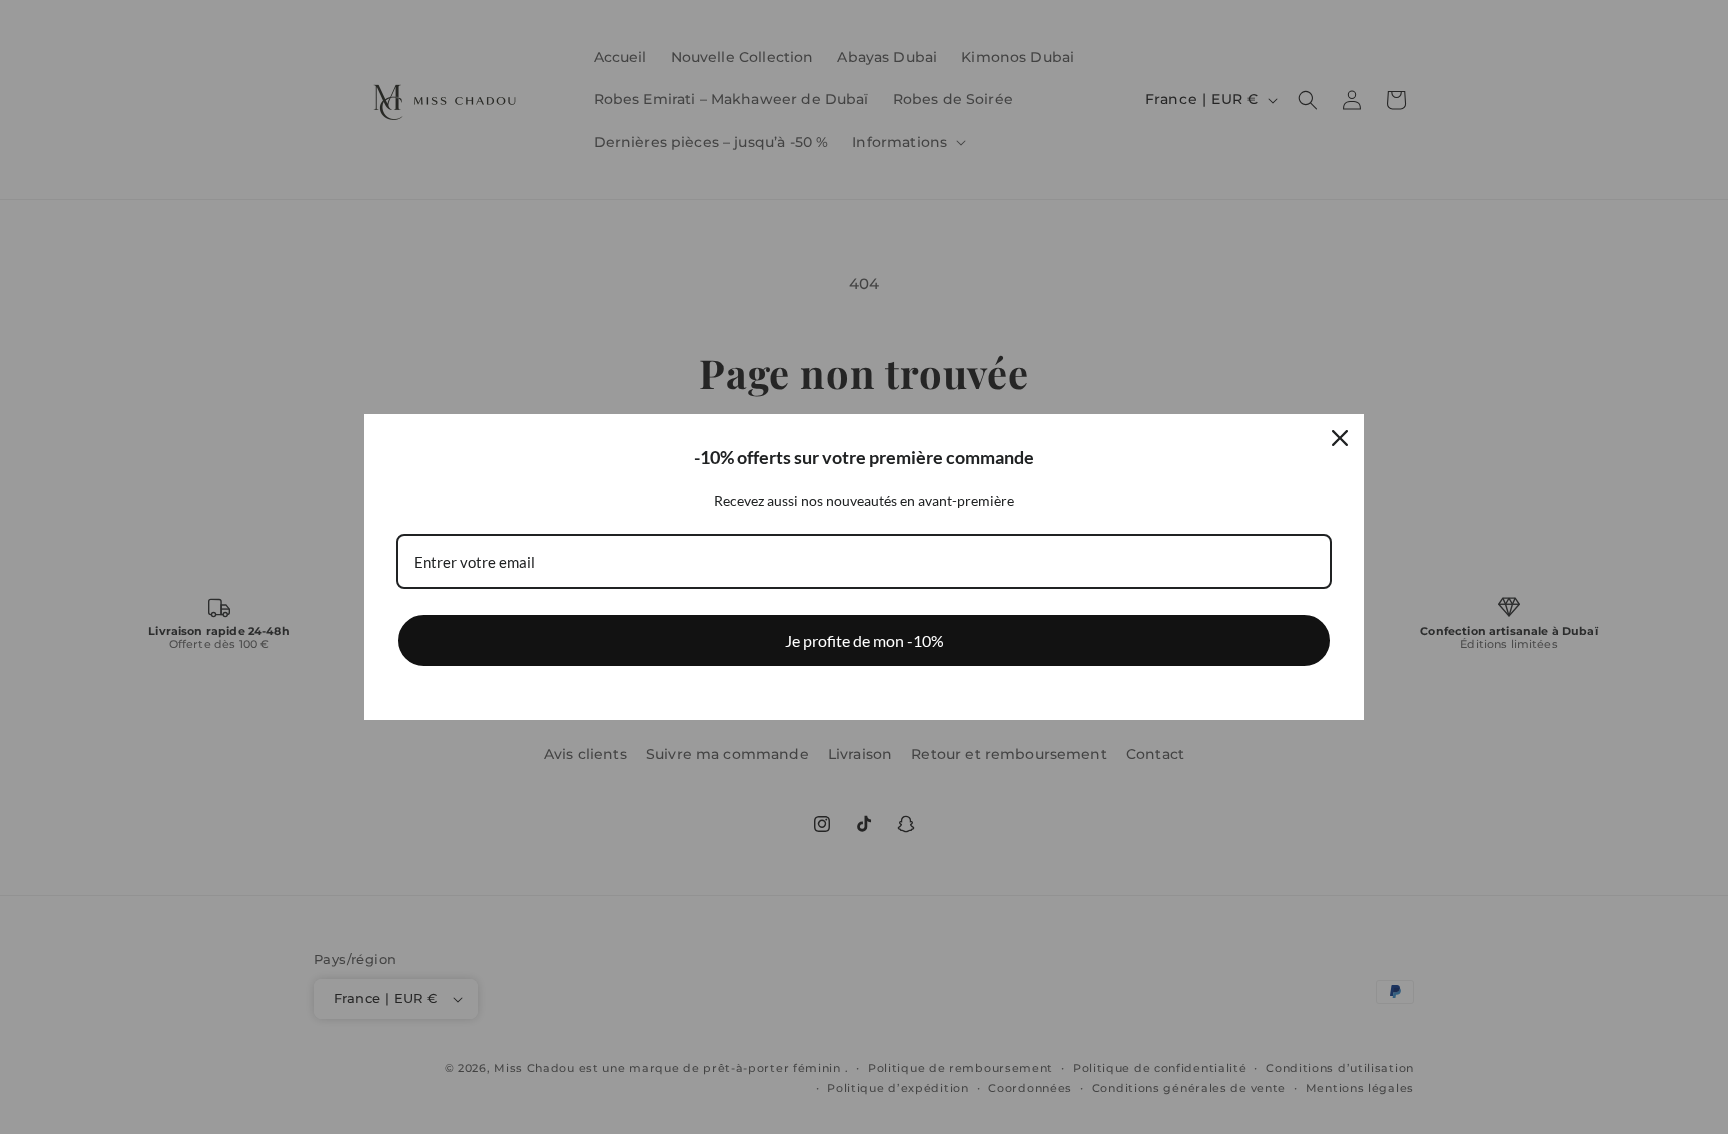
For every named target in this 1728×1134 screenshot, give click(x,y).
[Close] (1340, 438)
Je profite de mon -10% (864, 640)
